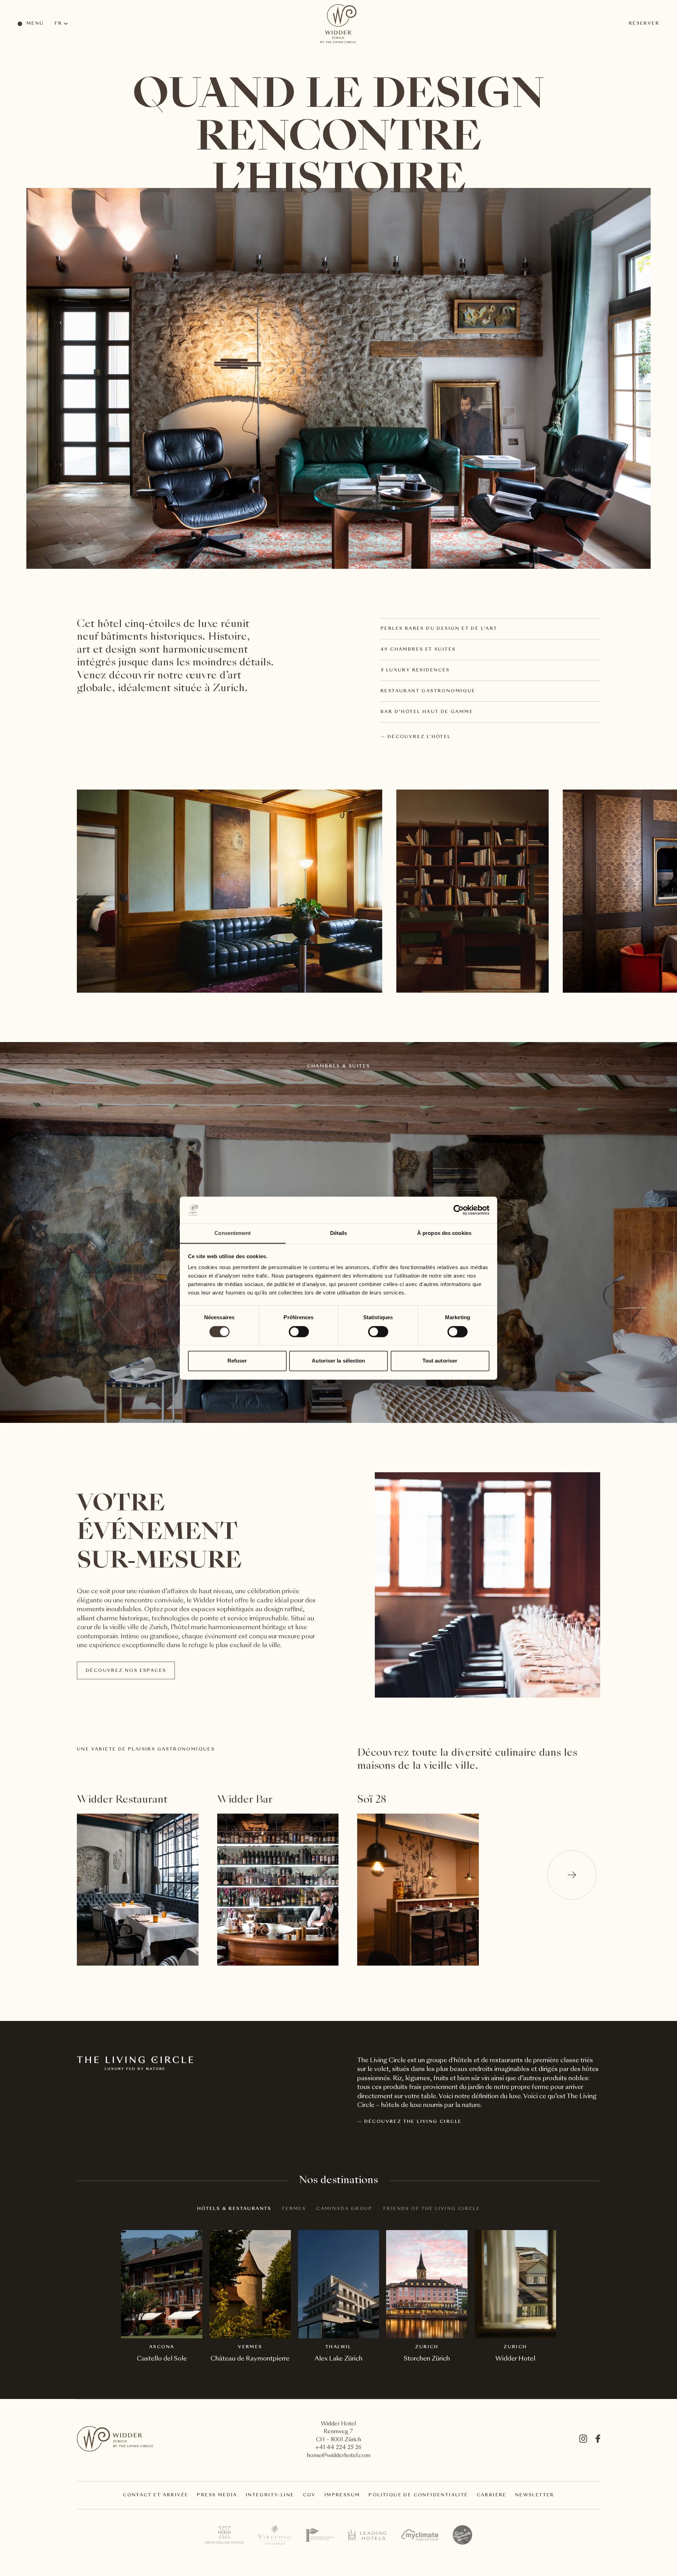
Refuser (237, 1361)
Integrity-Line (270, 2495)
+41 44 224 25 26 (338, 2448)
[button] (572, 1875)
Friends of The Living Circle (432, 2209)
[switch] (298, 1331)
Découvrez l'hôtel (419, 737)
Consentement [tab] (233, 1233)
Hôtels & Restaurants (234, 2209)
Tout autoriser (440, 1361)
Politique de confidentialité (418, 2495)
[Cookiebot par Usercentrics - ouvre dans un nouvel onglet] (459, 1210)
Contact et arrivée (155, 2495)
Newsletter (535, 2495)
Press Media (217, 2495)
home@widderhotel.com (338, 2456)
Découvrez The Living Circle (413, 2122)
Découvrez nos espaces (126, 1671)
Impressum (342, 2495)
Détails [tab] (339, 1233)
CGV (309, 2495)
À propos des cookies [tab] (444, 1233)
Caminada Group (344, 2209)
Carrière (492, 2495)
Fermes (294, 2209)
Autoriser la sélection (338, 1361)
